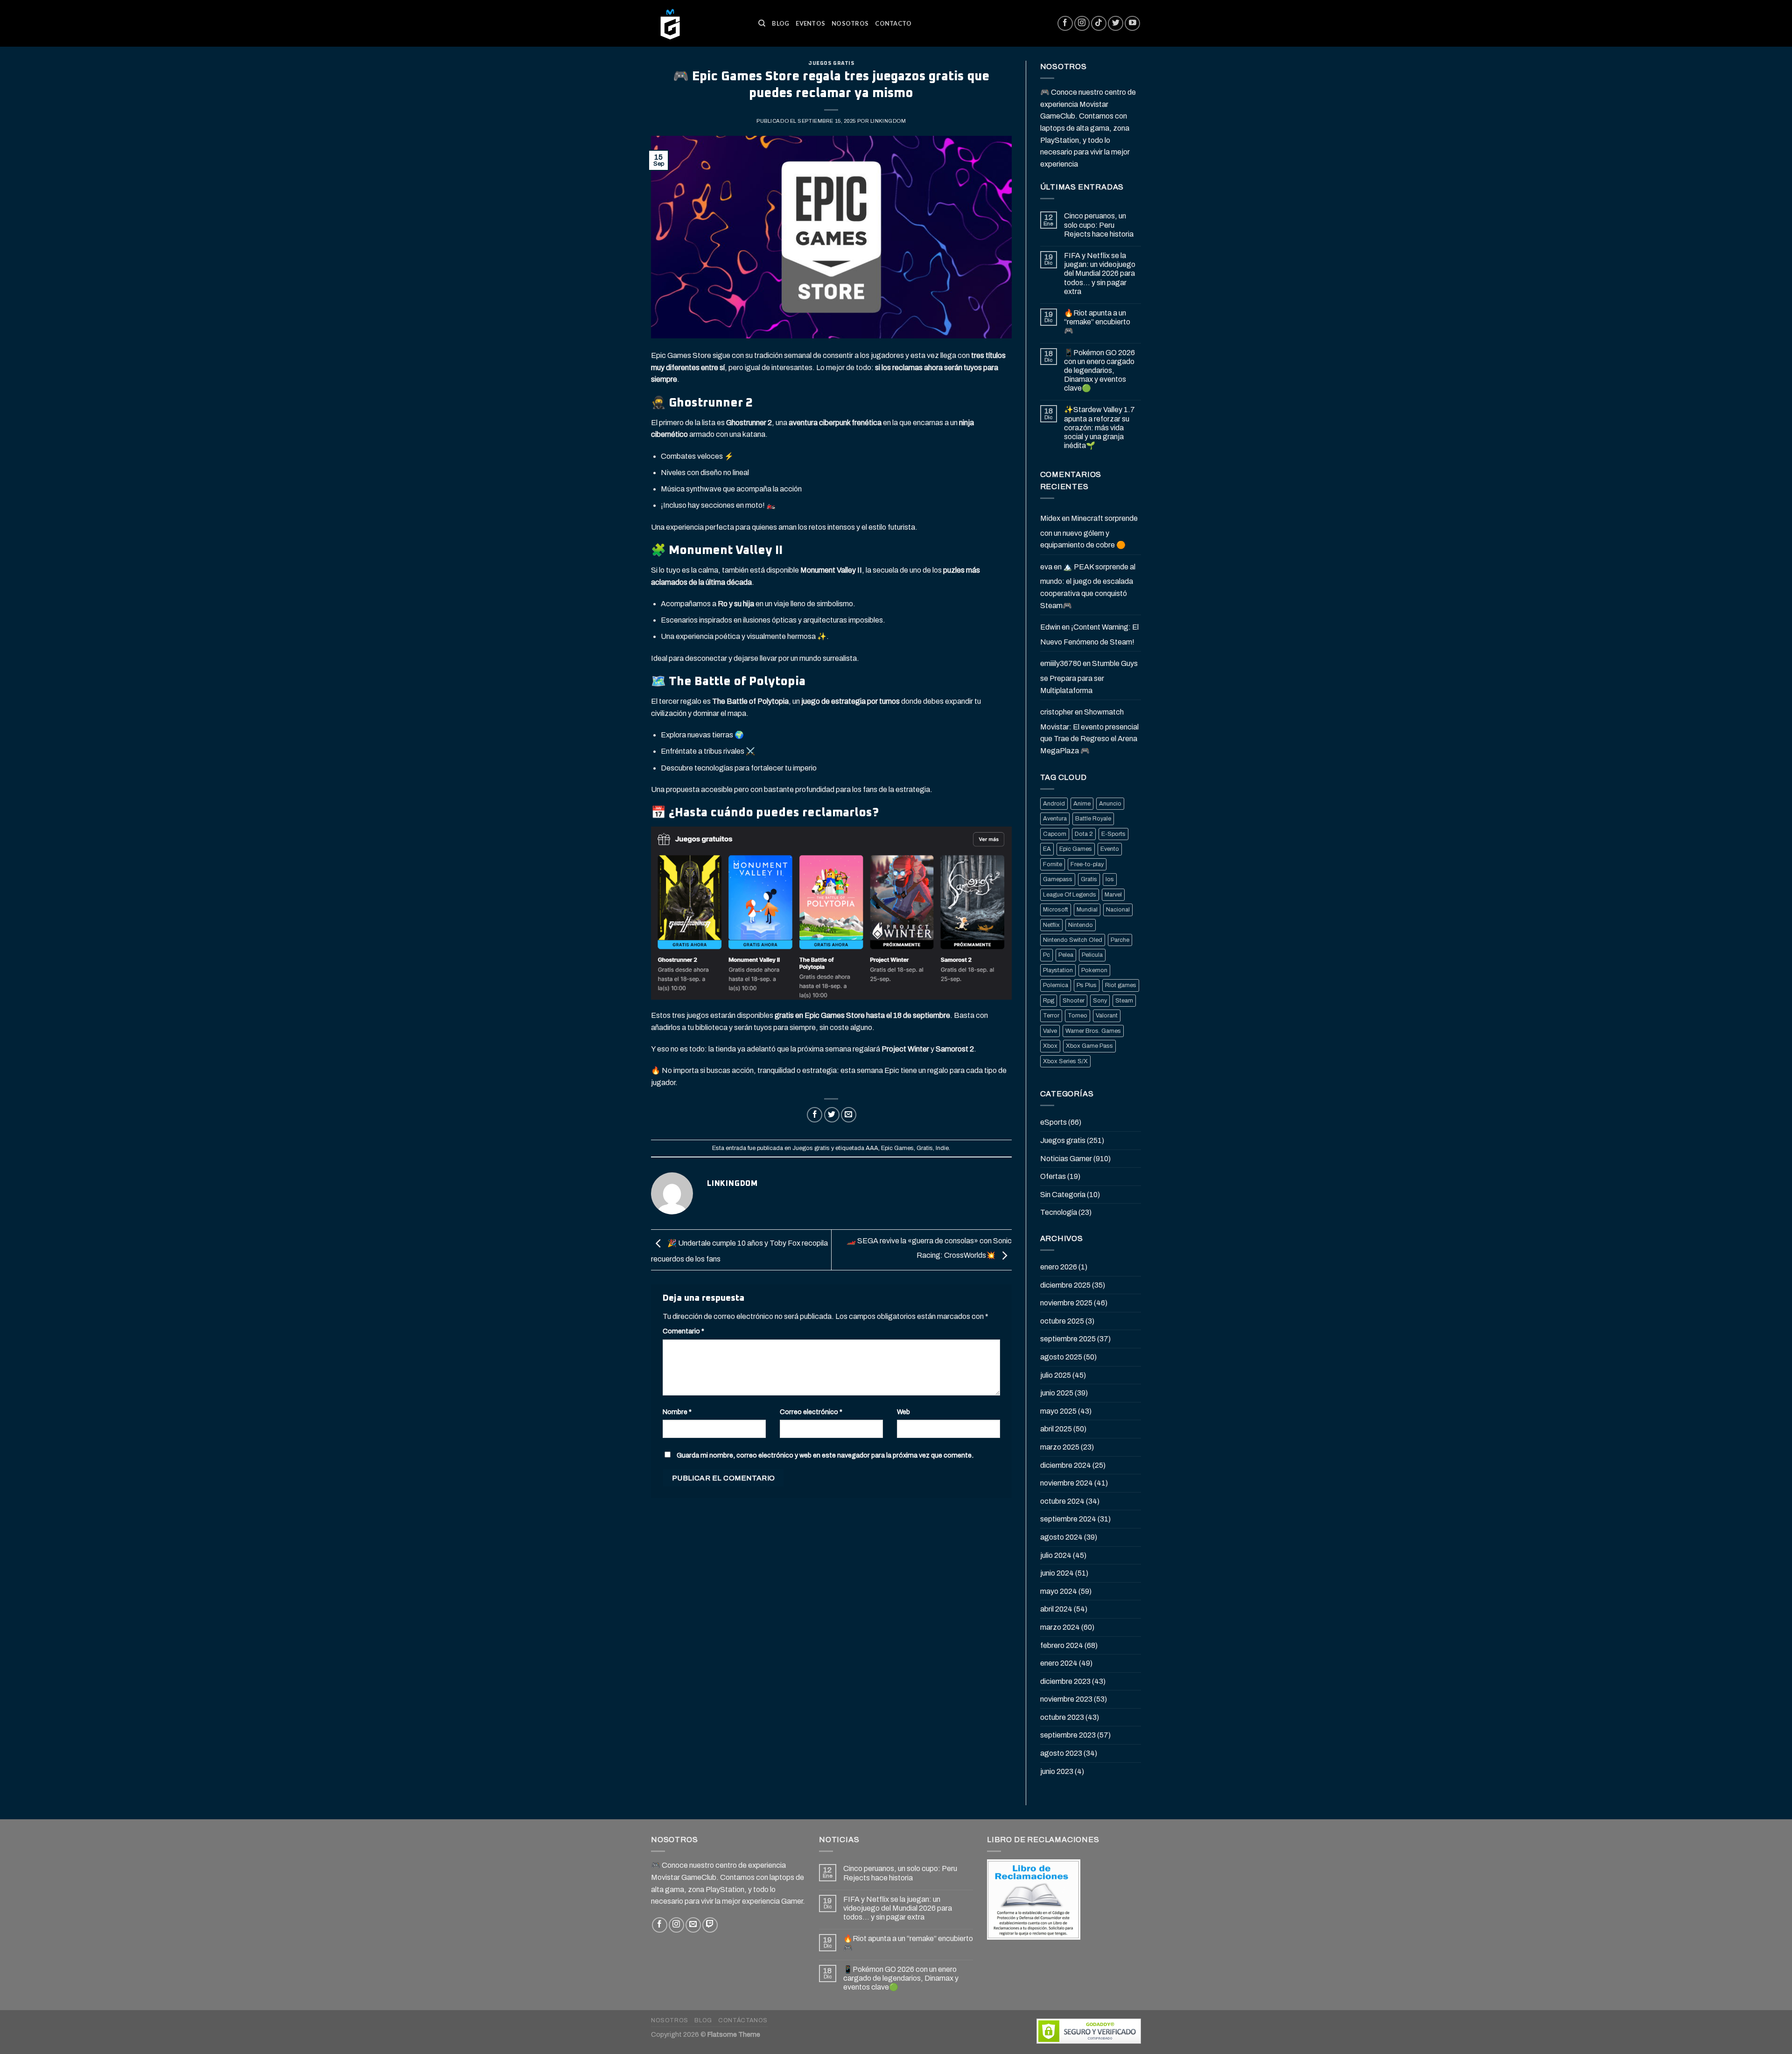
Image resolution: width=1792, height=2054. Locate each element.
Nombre (677, 1412)
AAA (872, 1148)
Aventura (1055, 819)
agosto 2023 (1061, 1753)
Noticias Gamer (1066, 1159)
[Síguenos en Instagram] (1082, 24)
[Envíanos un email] (693, 1925)
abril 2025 (1056, 1429)
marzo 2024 (1060, 1627)
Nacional (1118, 910)
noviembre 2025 (1066, 1303)
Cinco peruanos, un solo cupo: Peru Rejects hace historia (1099, 225)
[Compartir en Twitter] (832, 1115)
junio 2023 (1057, 1771)
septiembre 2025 (1068, 1339)
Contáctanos (743, 2020)
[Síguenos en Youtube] (1132, 24)
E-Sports (1113, 834)
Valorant (1107, 1016)
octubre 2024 (1062, 1501)
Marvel (1113, 895)
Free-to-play (1087, 864)
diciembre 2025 (1065, 1285)
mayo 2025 (1058, 1411)
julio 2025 (1056, 1375)
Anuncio (1110, 804)
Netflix (1051, 925)
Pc (1046, 955)
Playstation (1058, 970)
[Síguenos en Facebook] (1065, 24)
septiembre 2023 (1068, 1735)
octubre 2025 (1062, 1321)
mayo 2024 (1059, 1591)
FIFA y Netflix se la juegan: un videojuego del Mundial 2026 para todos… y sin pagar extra (1100, 273)
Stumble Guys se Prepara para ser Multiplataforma (1089, 677)
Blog (780, 23)
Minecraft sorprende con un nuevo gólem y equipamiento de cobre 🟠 (1089, 532)
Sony (1100, 1001)
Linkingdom (888, 121)
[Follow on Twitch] (710, 1925)
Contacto (893, 23)
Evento (1110, 849)
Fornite (1053, 864)
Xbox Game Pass (1089, 1046)
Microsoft (1056, 910)
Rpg (1049, 1001)
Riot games (1121, 985)
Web (903, 1412)
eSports (1053, 1122)
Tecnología (1059, 1212)
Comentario (683, 1331)
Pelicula (1092, 955)
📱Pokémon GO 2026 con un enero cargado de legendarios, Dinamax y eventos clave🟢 (1099, 371)
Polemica (1056, 985)
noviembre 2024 (1067, 1483)
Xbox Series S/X (1065, 1061)
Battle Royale (1093, 819)
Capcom (1055, 834)
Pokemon (1094, 970)
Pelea (1066, 955)
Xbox (1050, 1046)
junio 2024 (1057, 1573)
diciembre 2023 (1065, 1681)
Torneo (1078, 1016)
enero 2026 (1059, 1267)
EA (1047, 849)
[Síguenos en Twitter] (1116, 24)
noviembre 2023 (1066, 1699)
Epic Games (897, 1148)
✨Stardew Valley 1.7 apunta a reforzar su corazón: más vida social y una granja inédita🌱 (1099, 428)
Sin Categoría (1063, 1195)
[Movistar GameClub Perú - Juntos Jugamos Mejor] (698, 23)
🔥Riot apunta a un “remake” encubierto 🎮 (1097, 322)
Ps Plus (1087, 985)
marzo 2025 (1060, 1447)
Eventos (810, 23)
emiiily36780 (1061, 663)
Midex (1050, 518)
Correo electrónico (811, 1412)
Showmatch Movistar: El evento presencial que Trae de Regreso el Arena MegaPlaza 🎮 (1089, 731)
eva (1046, 567)
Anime (1082, 804)
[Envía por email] (849, 1115)
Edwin (1050, 627)
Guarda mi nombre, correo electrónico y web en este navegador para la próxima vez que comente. (825, 1455)
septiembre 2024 (1068, 1519)
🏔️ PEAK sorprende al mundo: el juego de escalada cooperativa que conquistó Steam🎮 (1088, 586)
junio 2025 (1057, 1393)
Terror (1051, 1016)
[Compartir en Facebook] (815, 1115)
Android (1054, 804)
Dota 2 (1084, 834)
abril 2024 (1056, 1609)
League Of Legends (1070, 895)
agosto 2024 (1061, 1537)
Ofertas (1053, 1176)
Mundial (1087, 910)
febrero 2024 (1062, 1645)
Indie (942, 1148)
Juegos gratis (831, 63)
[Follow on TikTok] (1099, 24)
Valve (1050, 1031)
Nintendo (1081, 925)
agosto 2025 (1061, 1357)
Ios (1110, 879)
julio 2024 (1056, 1555)
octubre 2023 (1062, 1717)
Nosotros (850, 23)
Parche (1120, 940)
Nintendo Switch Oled (1073, 940)
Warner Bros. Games (1093, 1031)
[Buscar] (762, 23)
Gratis (925, 1148)
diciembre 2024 (1066, 1465)
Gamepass (1058, 879)
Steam (1124, 1001)
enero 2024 (1059, 1663)
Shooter (1074, 1001)
